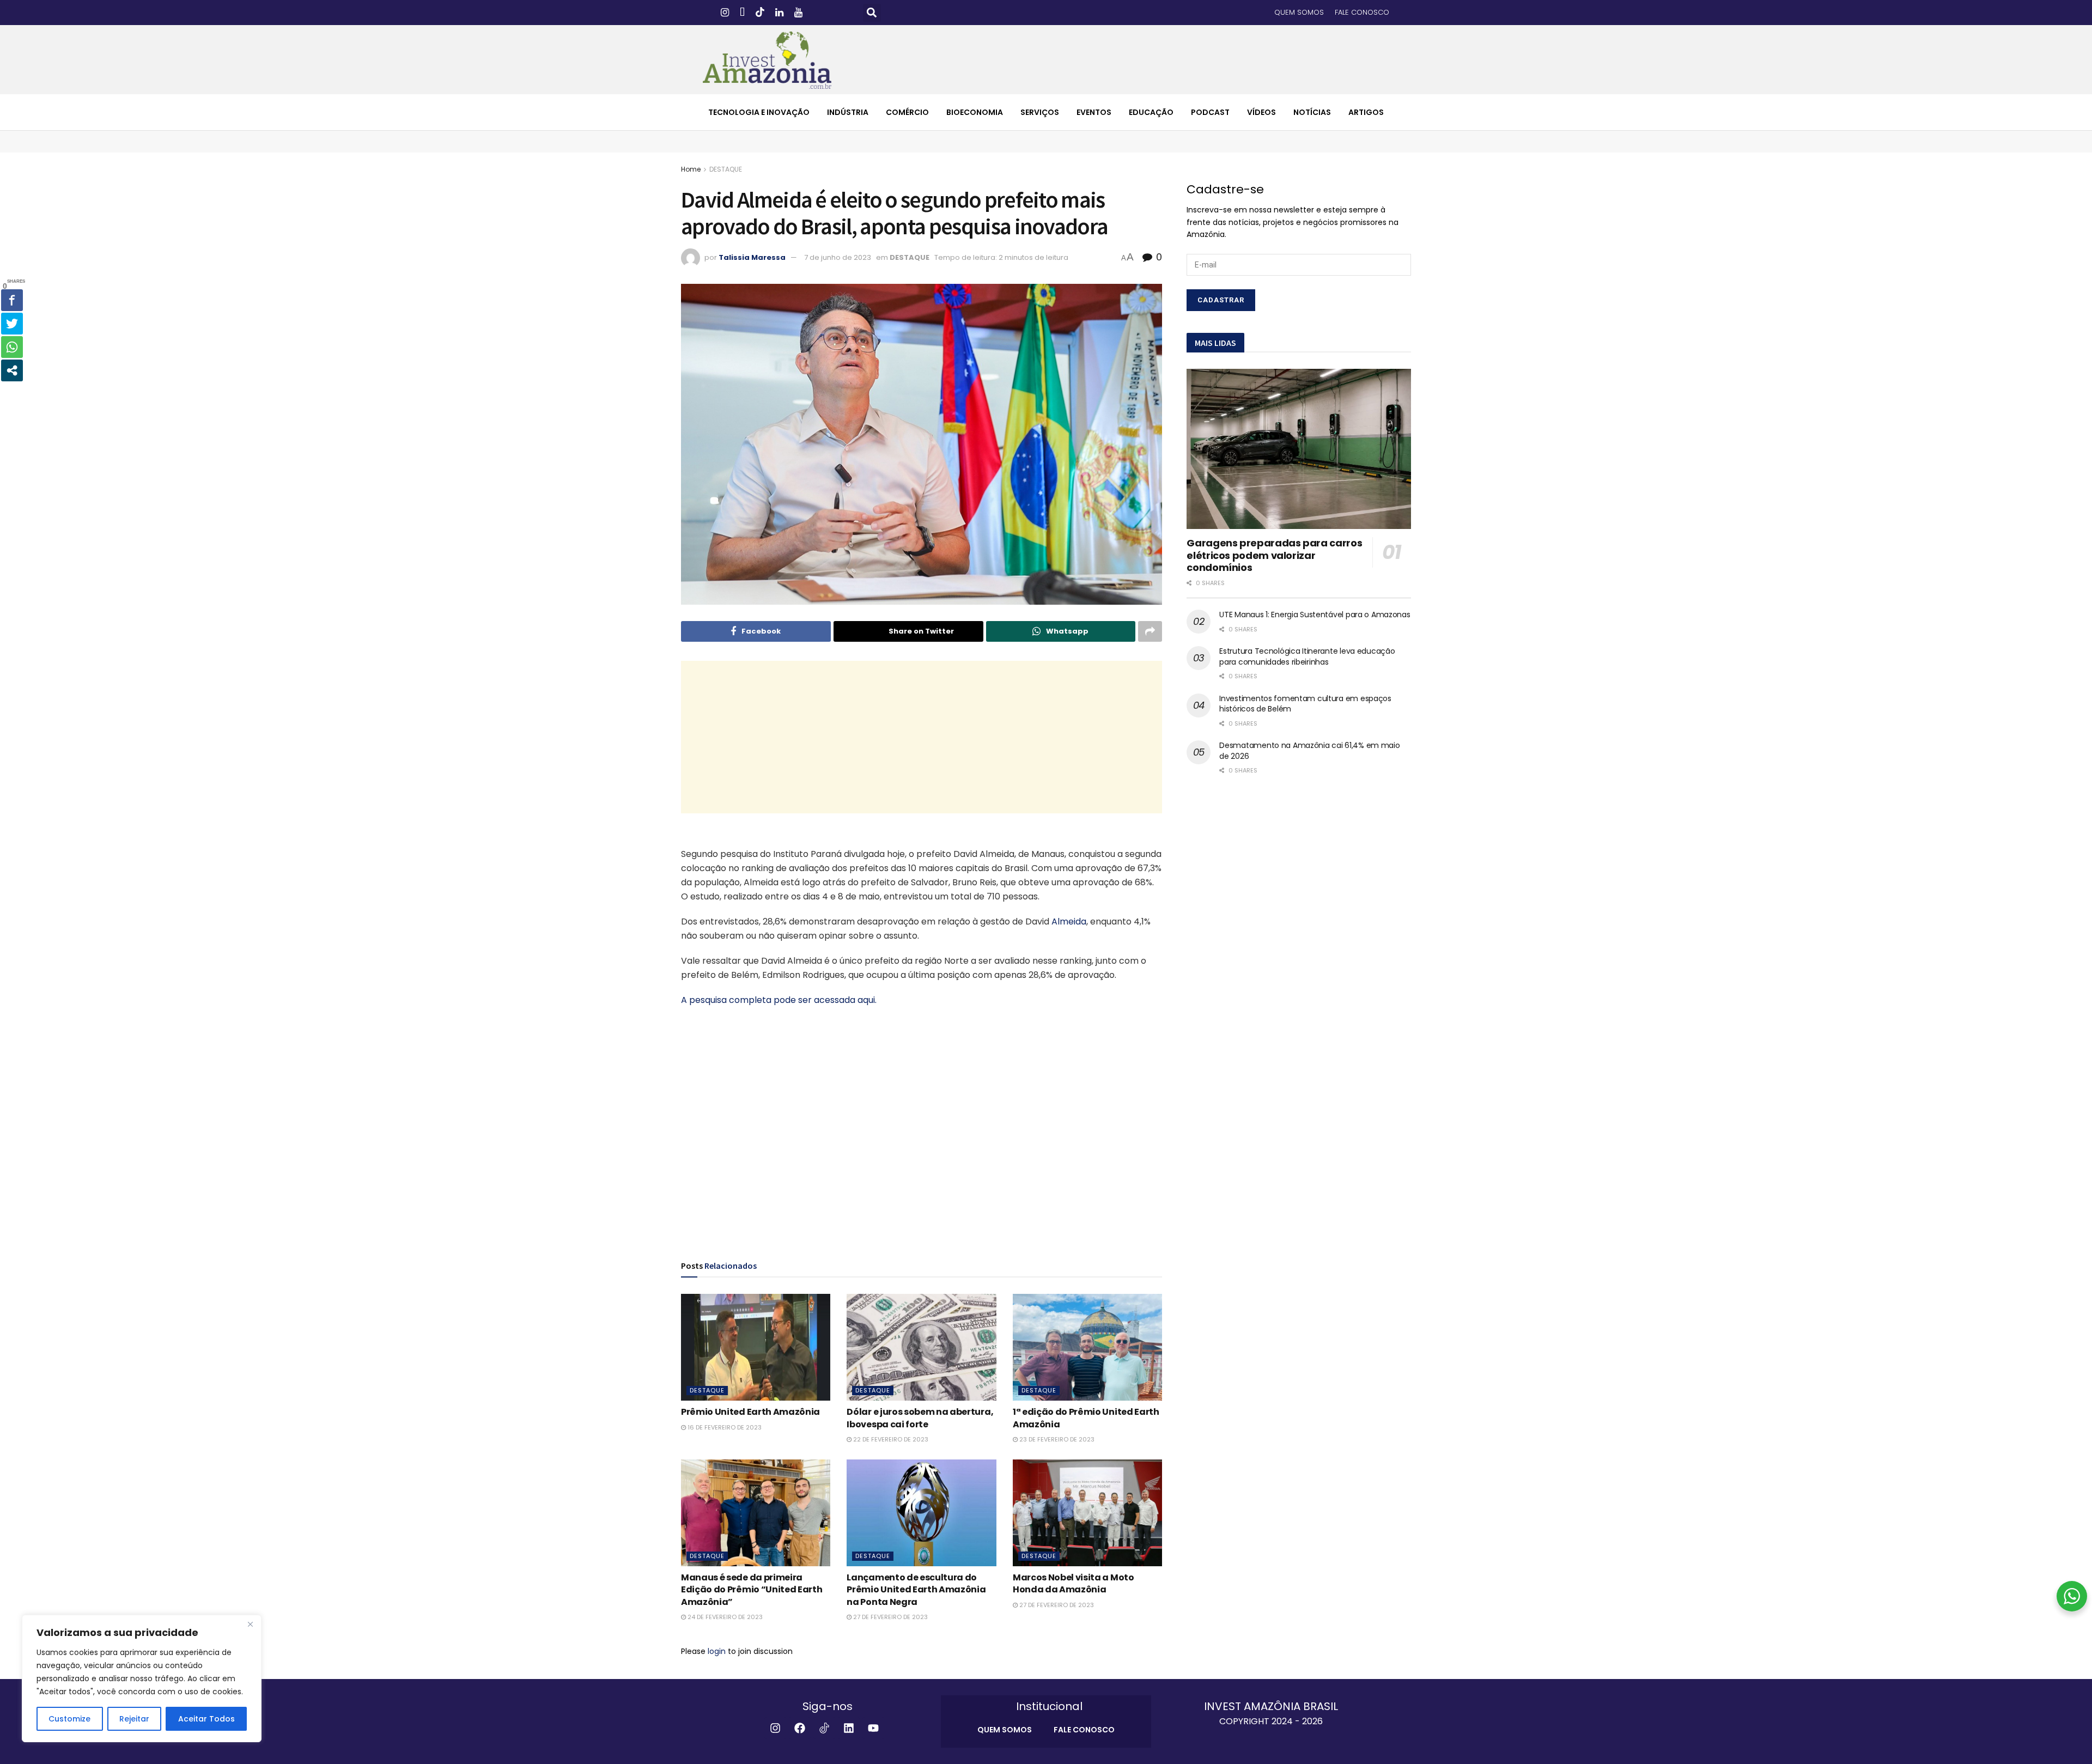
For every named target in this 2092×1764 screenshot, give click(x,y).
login (717, 1651)
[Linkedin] (849, 1728)
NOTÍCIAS (1312, 112)
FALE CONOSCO (1362, 12)
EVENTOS (1094, 112)
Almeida (1069, 921)
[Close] (250, 1624)
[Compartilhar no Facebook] (12, 300)
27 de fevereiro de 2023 (890, 1617)
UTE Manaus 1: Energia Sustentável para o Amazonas (1315, 615)
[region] (142, 1678)
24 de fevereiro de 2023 (724, 1617)
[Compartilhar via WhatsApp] (12, 347)
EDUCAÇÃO (1151, 112)
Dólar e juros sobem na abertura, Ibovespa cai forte (920, 1418)
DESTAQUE (726, 169)
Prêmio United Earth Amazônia (750, 1412)
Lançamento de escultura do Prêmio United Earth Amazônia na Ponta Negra (916, 1590)
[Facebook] (800, 1728)
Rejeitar (134, 1719)
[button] (872, 13)
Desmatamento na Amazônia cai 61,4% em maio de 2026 (1309, 751)
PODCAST (1210, 112)
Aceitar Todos (206, 1719)
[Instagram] (775, 1728)
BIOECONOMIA (975, 112)
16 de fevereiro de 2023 (724, 1427)
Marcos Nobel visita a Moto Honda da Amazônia (1074, 1583)
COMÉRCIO (907, 112)
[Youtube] (873, 1728)
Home (691, 169)
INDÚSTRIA (848, 112)
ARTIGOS (1366, 112)
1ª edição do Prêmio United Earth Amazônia (1086, 1418)
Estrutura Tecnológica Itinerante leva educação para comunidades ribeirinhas (1307, 656)
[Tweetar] (12, 324)
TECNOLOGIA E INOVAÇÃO (759, 112)
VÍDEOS (1261, 112)
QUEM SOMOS (1299, 12)
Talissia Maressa (752, 257)
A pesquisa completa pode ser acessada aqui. (779, 1000)
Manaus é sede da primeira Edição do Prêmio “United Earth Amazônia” (752, 1590)
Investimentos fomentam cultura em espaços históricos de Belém (1305, 704)
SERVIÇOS (1040, 112)
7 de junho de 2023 (838, 257)
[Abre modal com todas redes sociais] (12, 370)
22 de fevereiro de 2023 (890, 1439)
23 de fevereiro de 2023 (1056, 1439)
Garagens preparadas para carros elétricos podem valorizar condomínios (1274, 555)
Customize (69, 1719)
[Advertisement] (922, 737)
